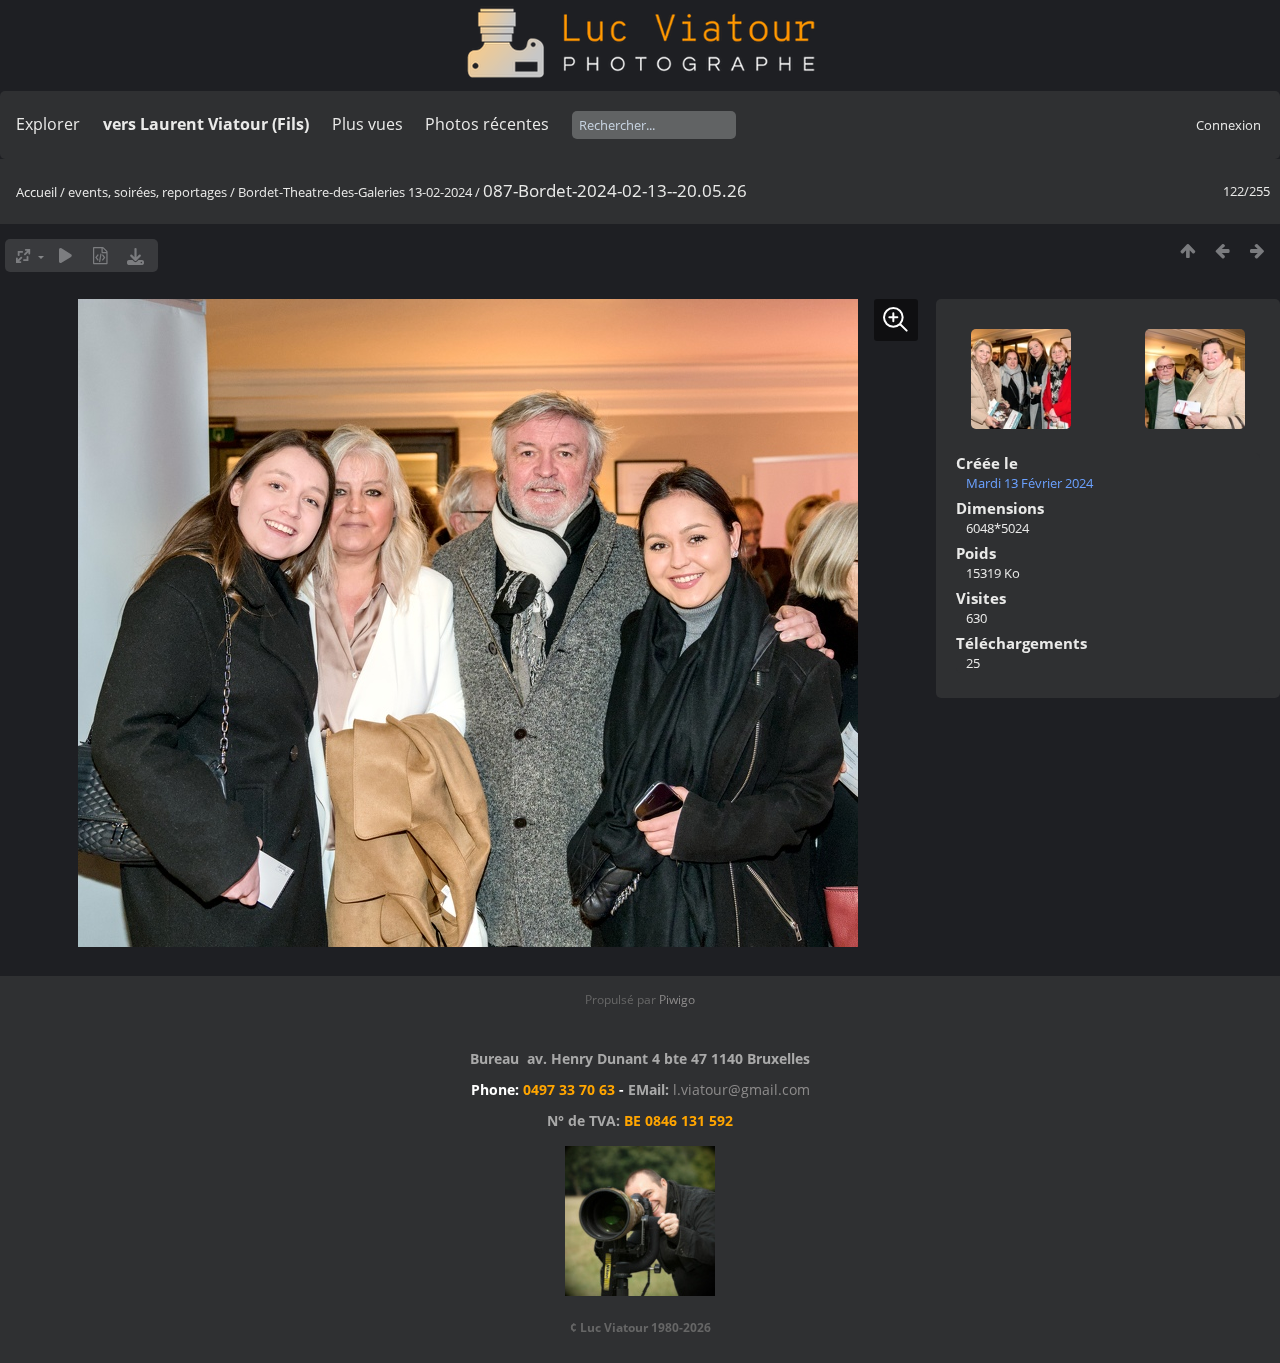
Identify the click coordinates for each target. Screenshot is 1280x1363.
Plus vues (367, 124)
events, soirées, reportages (149, 192)
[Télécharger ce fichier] (135, 255)
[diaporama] (65, 255)
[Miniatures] (1187, 250)
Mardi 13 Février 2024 (1029, 483)
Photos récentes (487, 124)
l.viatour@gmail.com (741, 1089)
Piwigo (677, 999)
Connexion (1228, 125)
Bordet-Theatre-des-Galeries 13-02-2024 (355, 192)
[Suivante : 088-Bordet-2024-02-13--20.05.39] (1257, 250)
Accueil (36, 192)
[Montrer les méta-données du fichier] (100, 255)
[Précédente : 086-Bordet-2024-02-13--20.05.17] (1222, 250)
